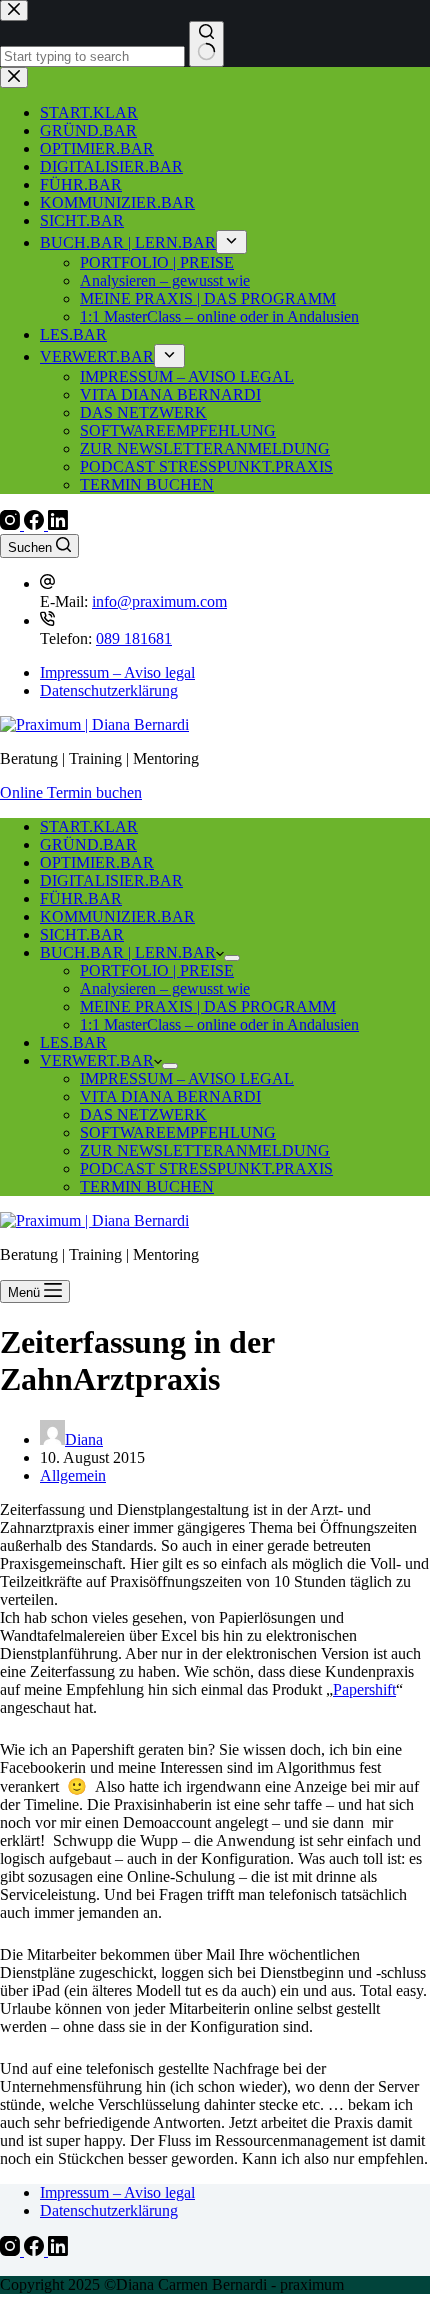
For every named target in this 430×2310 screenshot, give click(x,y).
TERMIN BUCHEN (147, 1186)
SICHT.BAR (82, 934)
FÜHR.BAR (81, 898)
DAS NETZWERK (143, 1114)
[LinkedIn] (58, 524)
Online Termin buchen (71, 792)
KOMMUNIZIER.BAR (117, 916)
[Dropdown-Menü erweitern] (232, 958)
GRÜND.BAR (88, 844)
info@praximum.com (159, 601)
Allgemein (73, 1475)
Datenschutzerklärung (109, 690)
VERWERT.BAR (97, 1060)
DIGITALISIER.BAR (111, 880)
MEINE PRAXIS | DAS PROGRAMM (208, 1006)
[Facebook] (36, 524)
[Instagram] (12, 524)
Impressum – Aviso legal (117, 672)
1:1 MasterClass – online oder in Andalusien (219, 1024)
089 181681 (134, 638)
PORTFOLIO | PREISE (157, 970)
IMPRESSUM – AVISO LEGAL (187, 1078)
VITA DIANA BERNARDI (170, 1096)
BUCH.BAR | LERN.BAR (128, 952)
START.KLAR (89, 826)
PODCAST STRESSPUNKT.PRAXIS (206, 1168)
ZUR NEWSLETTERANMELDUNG (205, 1150)
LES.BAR (73, 1042)
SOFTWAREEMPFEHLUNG (178, 1132)
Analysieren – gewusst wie (165, 988)
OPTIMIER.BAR (97, 862)
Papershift (364, 1689)
